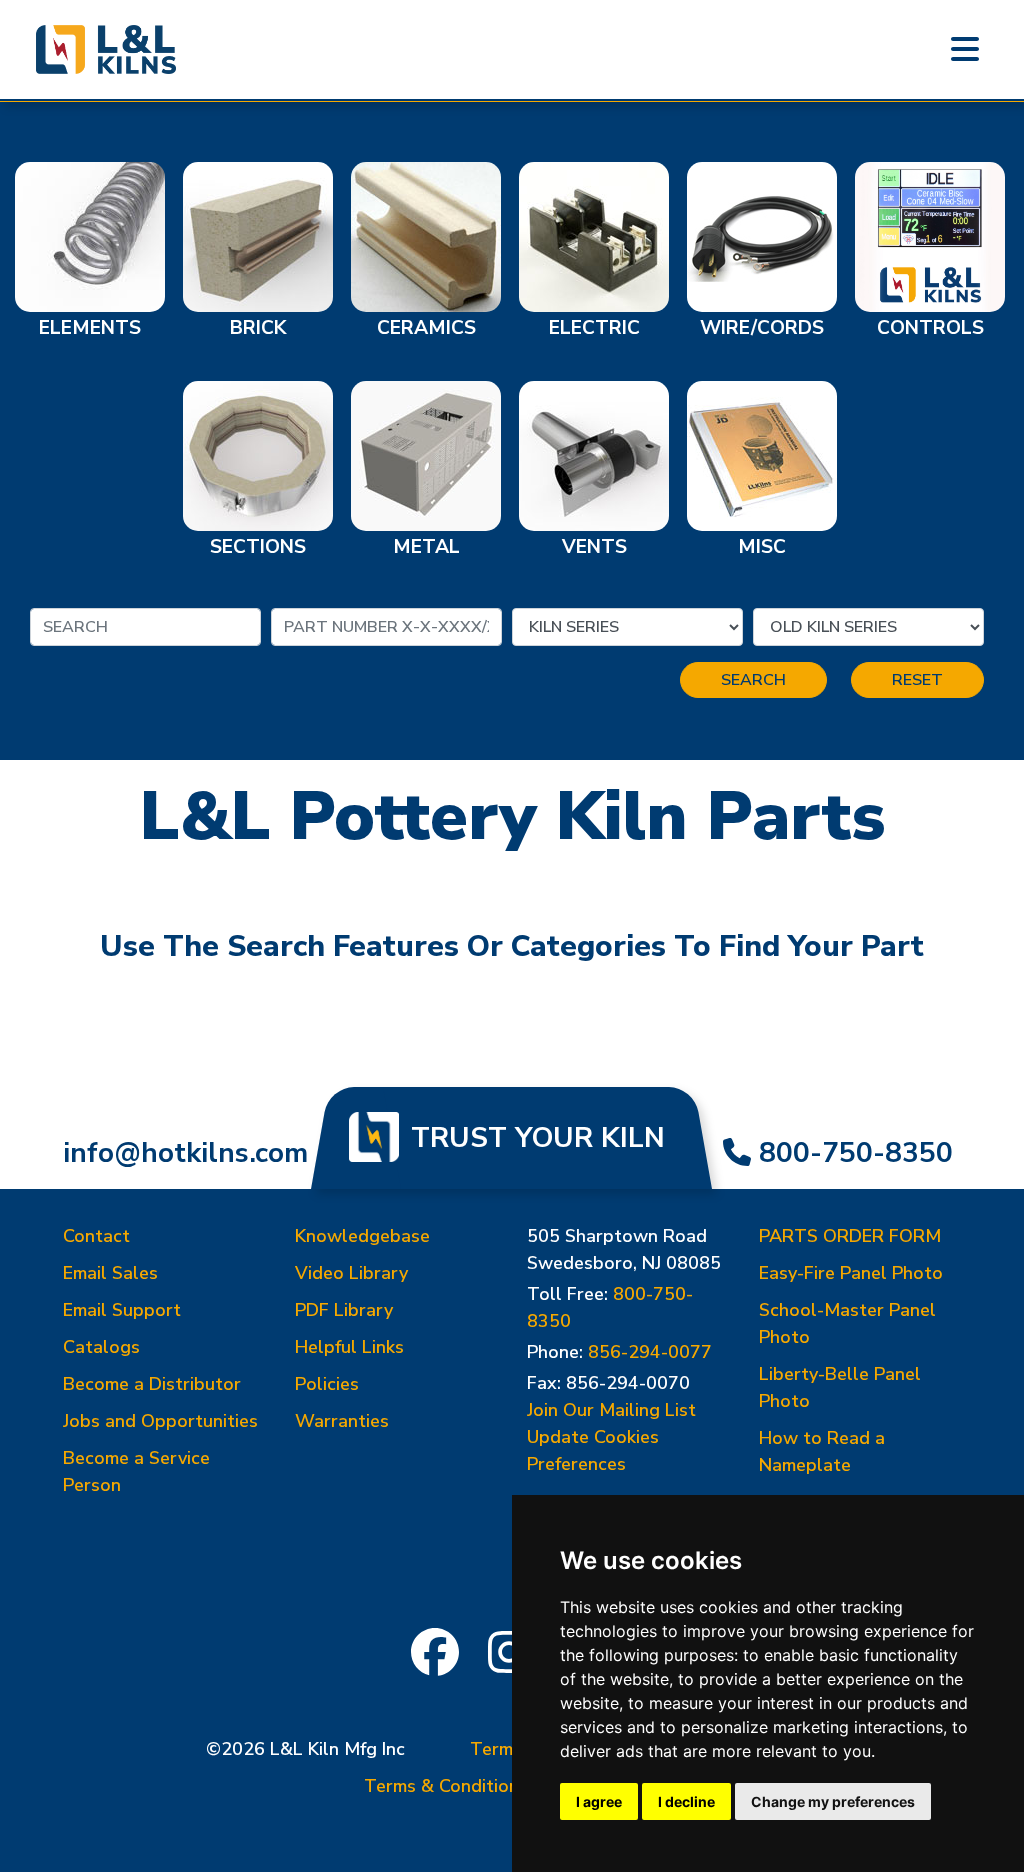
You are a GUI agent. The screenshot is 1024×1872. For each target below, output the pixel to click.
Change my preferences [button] (833, 1801)
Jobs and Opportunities (160, 1421)
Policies (327, 1384)
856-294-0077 (650, 1352)
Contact (96, 1236)
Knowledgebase (362, 1236)
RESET (917, 680)
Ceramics (426, 328)
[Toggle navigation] (965, 50)
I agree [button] (599, 1801)
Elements (90, 328)
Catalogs (101, 1347)
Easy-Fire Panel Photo (851, 1273)
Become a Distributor (152, 1384)
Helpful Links (349, 1347)
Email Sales (110, 1273)
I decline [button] (686, 1801)
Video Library (351, 1273)
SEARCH (753, 680)
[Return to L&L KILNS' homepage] (106, 49)
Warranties (342, 1421)
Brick (258, 328)
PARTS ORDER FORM (850, 1236)
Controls (930, 328)
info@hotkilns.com (185, 1153)
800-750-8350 (856, 1153)
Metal (426, 547)
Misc (762, 547)
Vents (594, 547)
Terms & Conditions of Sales (482, 1786)
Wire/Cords (762, 328)
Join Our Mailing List (611, 1410)
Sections (258, 547)
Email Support (122, 1310)
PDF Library (344, 1310)
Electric (594, 328)
